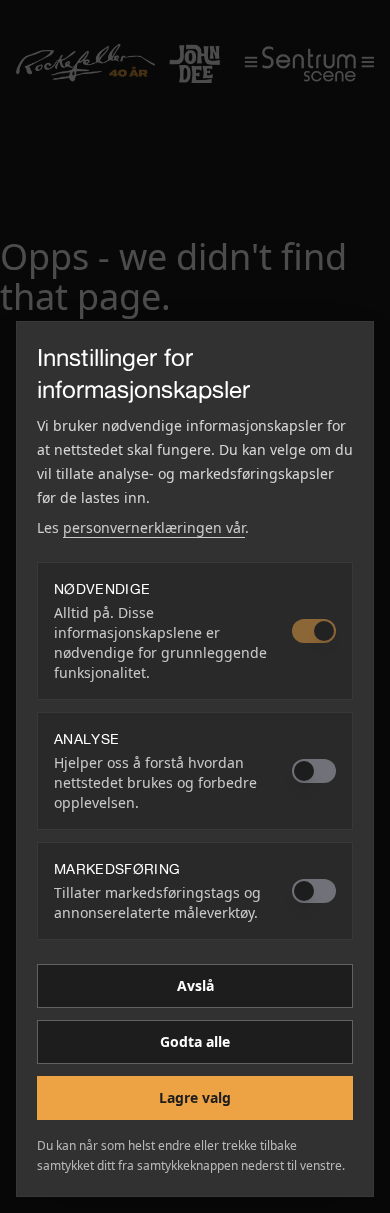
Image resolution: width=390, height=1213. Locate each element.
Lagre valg (195, 1097)
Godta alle (195, 1041)
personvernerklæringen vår (154, 527)
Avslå (195, 985)
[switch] (314, 631)
